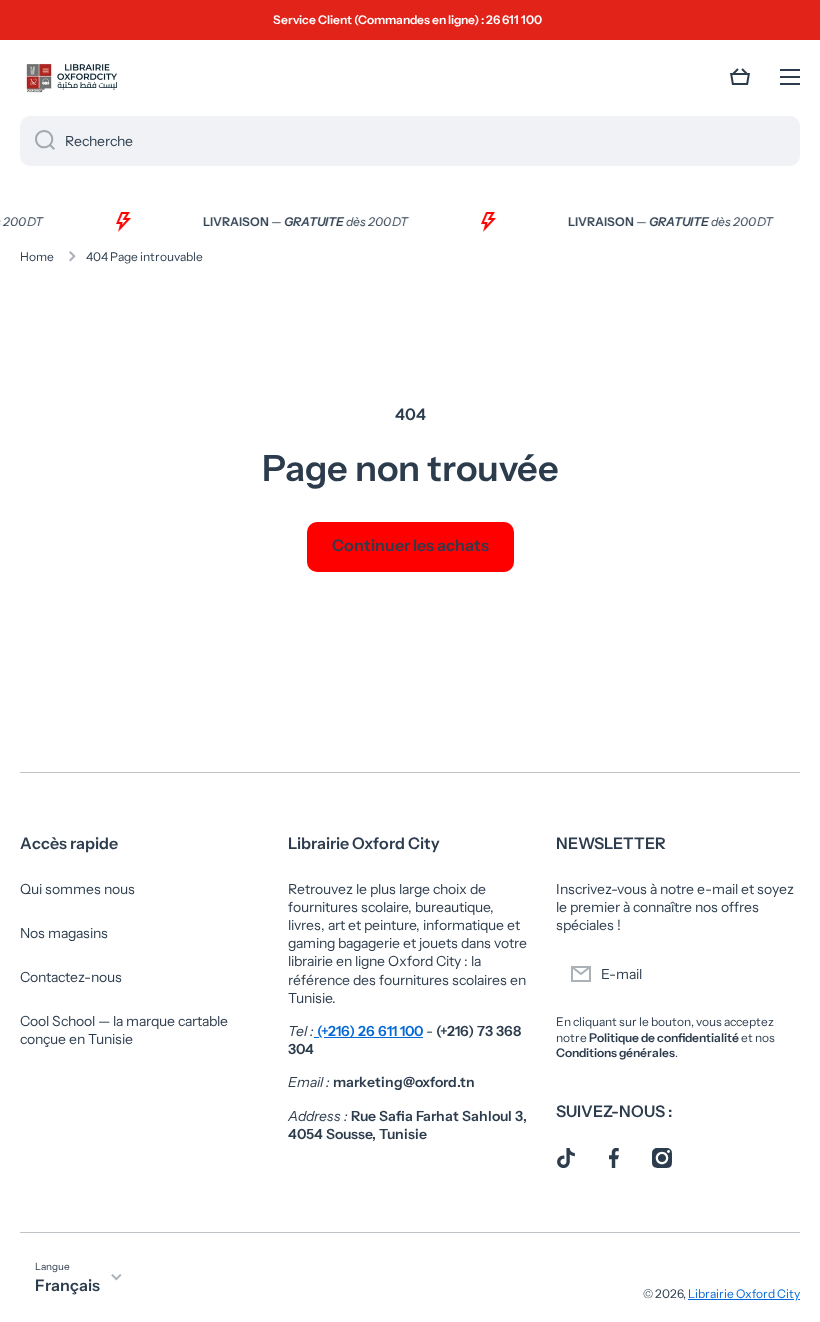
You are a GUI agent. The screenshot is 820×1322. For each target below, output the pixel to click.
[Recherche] (37, 141)
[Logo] (70, 77)
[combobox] (410, 141)
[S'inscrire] (775, 974)
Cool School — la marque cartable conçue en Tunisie (124, 1030)
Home (37, 256)
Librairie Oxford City (744, 1293)
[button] (740, 77)
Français (67, 1285)
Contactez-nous (71, 977)
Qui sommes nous (77, 889)
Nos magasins (64, 933)
